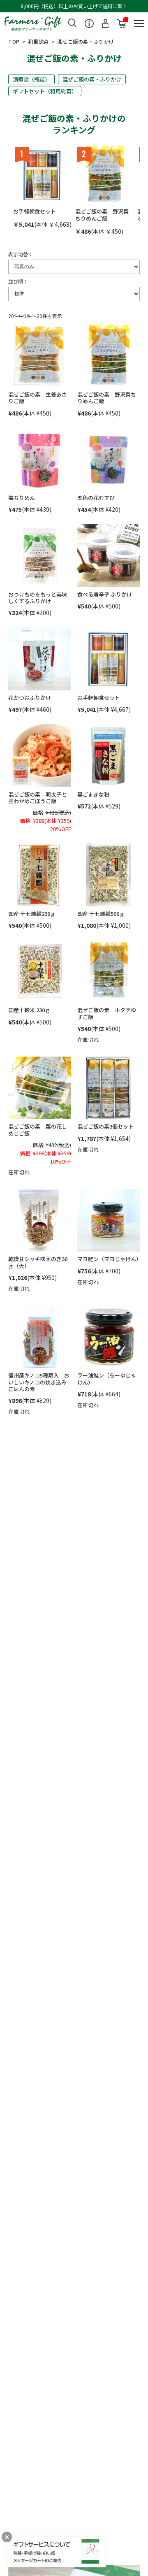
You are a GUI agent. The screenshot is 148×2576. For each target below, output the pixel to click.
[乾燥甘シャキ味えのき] (40, 1221)
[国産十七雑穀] (40, 875)
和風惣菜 (38, 41)
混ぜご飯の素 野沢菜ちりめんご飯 (102, 215)
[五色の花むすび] (109, 459)
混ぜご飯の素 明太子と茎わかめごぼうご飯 (38, 798)
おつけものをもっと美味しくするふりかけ (38, 598)
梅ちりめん (22, 498)
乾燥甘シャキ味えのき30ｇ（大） (38, 1262)
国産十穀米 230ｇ (29, 1010)
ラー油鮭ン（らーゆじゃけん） (107, 1379)
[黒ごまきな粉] (109, 756)
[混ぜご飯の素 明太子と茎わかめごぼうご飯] (40, 756)
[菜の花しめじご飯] (40, 1088)
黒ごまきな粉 (93, 794)
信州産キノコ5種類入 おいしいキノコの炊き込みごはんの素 (39, 1382)
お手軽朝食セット (35, 211)
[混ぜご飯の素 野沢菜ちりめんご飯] (105, 175)
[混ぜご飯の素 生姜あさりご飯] (40, 356)
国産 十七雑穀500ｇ (101, 914)
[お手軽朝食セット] (43, 175)
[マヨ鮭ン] (109, 1221)
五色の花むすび (96, 498)
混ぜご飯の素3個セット (105, 1126)
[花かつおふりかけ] (40, 659)
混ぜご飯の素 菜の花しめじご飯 (38, 1130)
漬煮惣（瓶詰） (31, 79)
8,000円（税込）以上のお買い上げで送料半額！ (74, 6)
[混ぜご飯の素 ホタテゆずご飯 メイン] (109, 972)
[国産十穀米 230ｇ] (40, 972)
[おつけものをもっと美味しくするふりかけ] (40, 556)
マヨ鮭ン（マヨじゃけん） (109, 1259)
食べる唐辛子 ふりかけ (105, 594)
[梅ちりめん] (40, 459)
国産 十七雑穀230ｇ (32, 914)
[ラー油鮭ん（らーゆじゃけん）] (109, 1337)
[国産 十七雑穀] (109, 875)
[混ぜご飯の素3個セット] (109, 1088)
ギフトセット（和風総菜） (45, 91)
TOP (14, 41)
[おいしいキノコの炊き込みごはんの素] (40, 1337)
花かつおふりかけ (30, 698)
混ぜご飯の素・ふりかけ (92, 79)
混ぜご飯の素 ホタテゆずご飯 (107, 1013)
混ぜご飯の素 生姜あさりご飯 (38, 398)
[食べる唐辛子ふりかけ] (109, 556)
